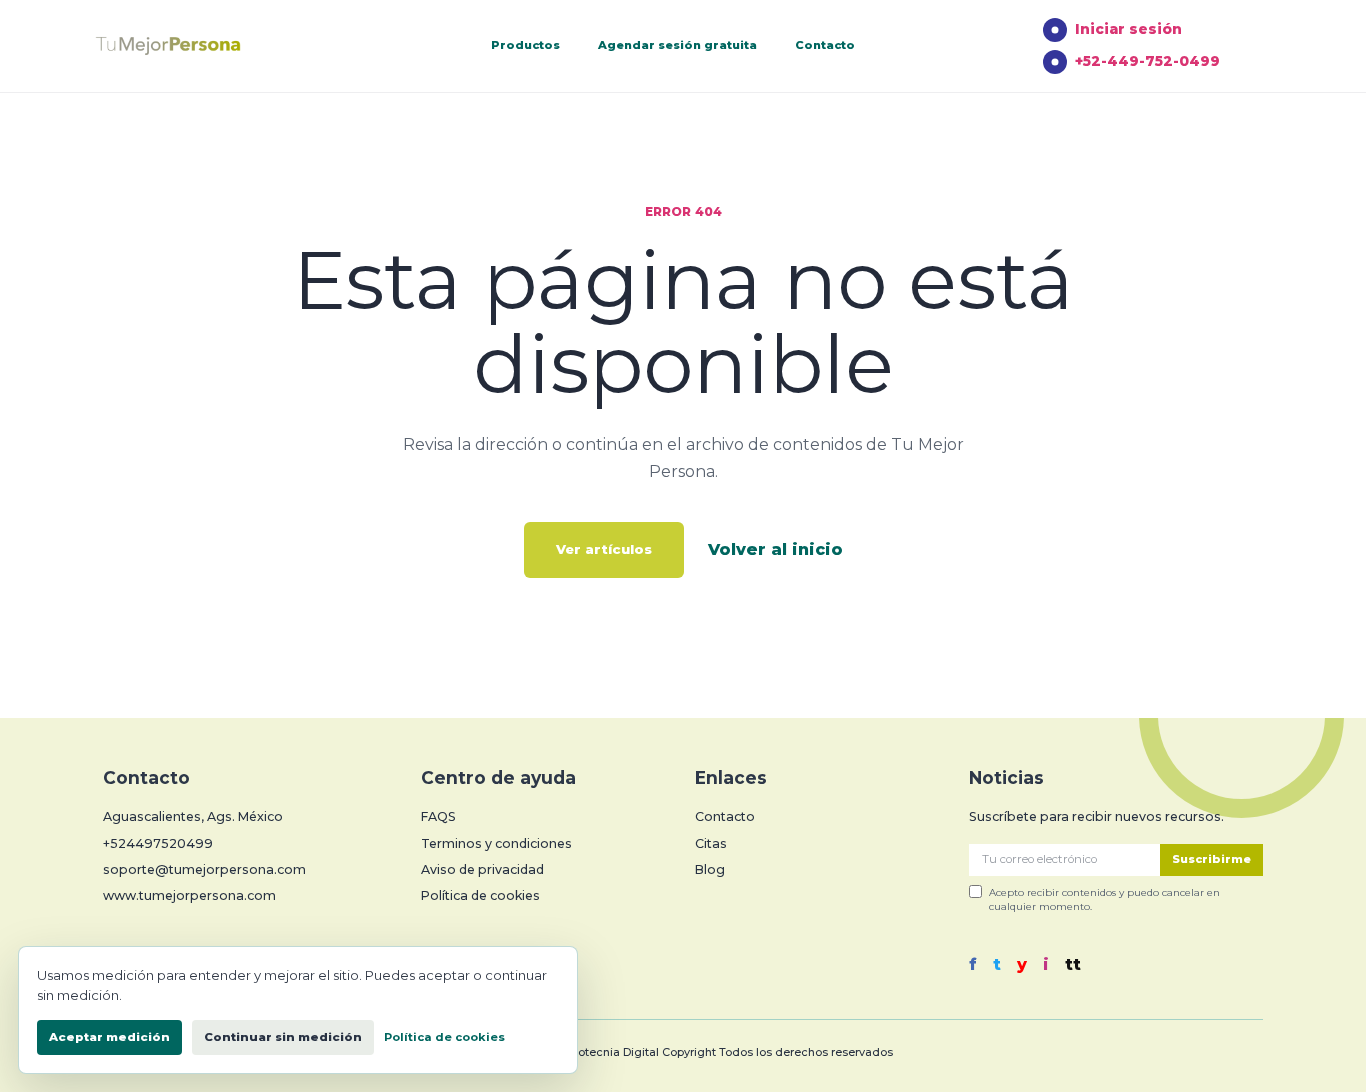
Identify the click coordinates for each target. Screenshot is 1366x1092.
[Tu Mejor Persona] (198, 46)
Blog (710, 869)
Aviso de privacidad (482, 869)
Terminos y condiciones (496, 843)
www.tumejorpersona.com (189, 895)
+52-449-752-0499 (1147, 61)
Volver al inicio (775, 549)
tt (1073, 965)
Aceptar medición (109, 1037)
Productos (525, 45)
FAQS (438, 816)
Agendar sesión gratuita (677, 45)
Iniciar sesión (1128, 29)
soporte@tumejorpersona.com (204, 869)
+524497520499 (158, 843)
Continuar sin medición (283, 1037)
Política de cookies (480, 895)
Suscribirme (1211, 859)
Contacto (825, 45)
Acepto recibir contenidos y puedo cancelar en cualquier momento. (1104, 899)
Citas (711, 843)
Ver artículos (604, 549)
